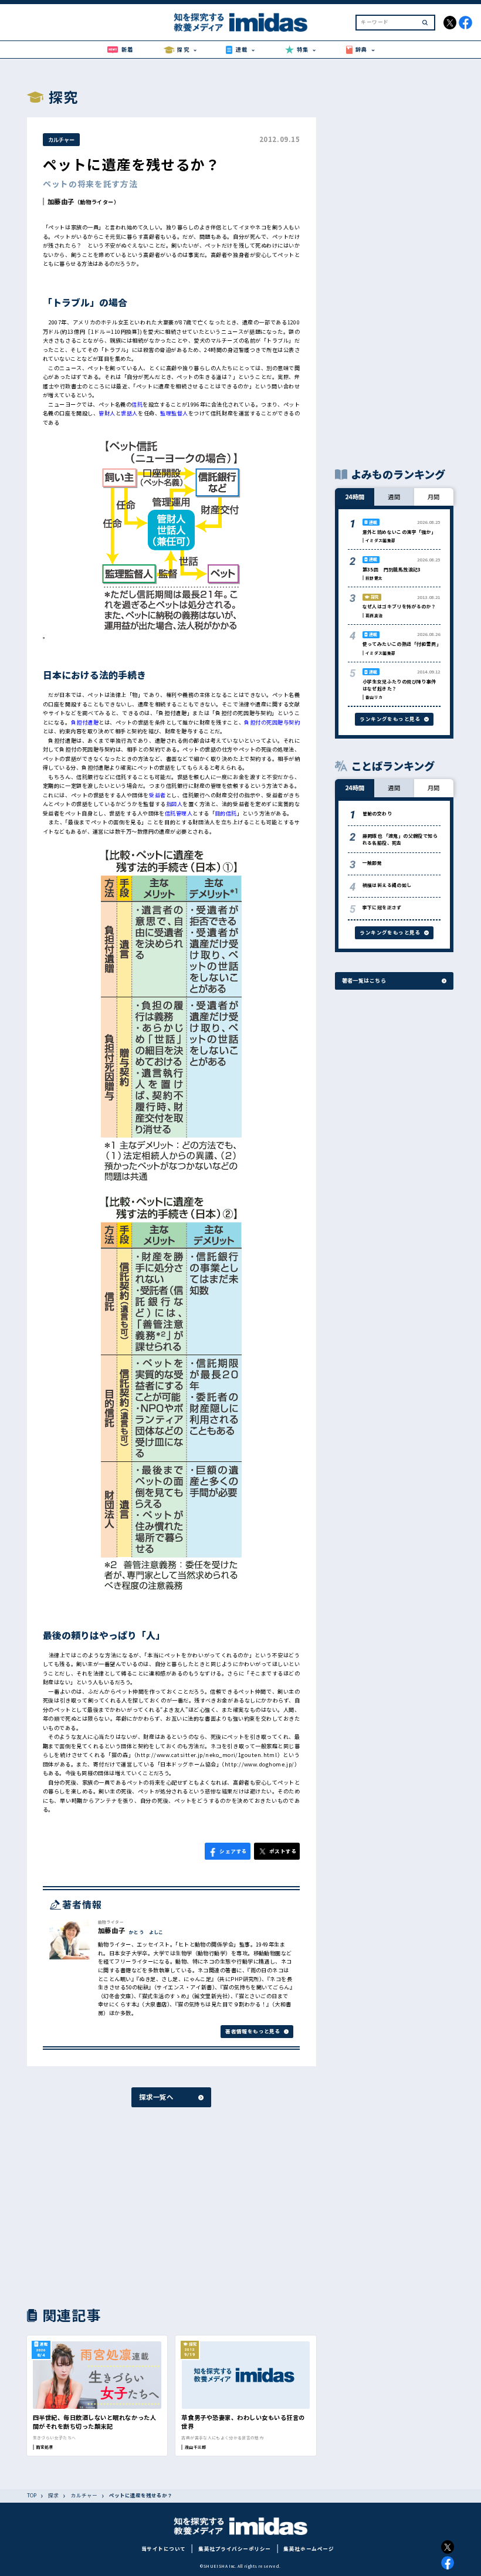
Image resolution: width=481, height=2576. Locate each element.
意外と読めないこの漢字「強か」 (399, 532)
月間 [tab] (434, 497)
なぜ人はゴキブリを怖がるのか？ (399, 606)
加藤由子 (61, 201)
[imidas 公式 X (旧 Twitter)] (450, 23)
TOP (32, 2495)
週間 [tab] (394, 497)
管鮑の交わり (377, 813)
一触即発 (372, 863)
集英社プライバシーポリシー (235, 2548)
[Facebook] (448, 2563)
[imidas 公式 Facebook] (465, 23)
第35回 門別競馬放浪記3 (392, 569)
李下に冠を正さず (382, 907)
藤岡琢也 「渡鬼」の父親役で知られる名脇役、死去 (400, 839)
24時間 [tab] (355, 497)
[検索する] (425, 23)
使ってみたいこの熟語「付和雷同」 (402, 644)
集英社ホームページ (309, 2548)
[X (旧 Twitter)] (448, 2547)
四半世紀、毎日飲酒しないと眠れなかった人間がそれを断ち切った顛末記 (94, 2422)
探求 (53, 2495)
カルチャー (61, 140)
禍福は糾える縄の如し (387, 885)
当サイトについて (164, 2548)
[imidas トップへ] (240, 22)
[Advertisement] (97, 2206)
